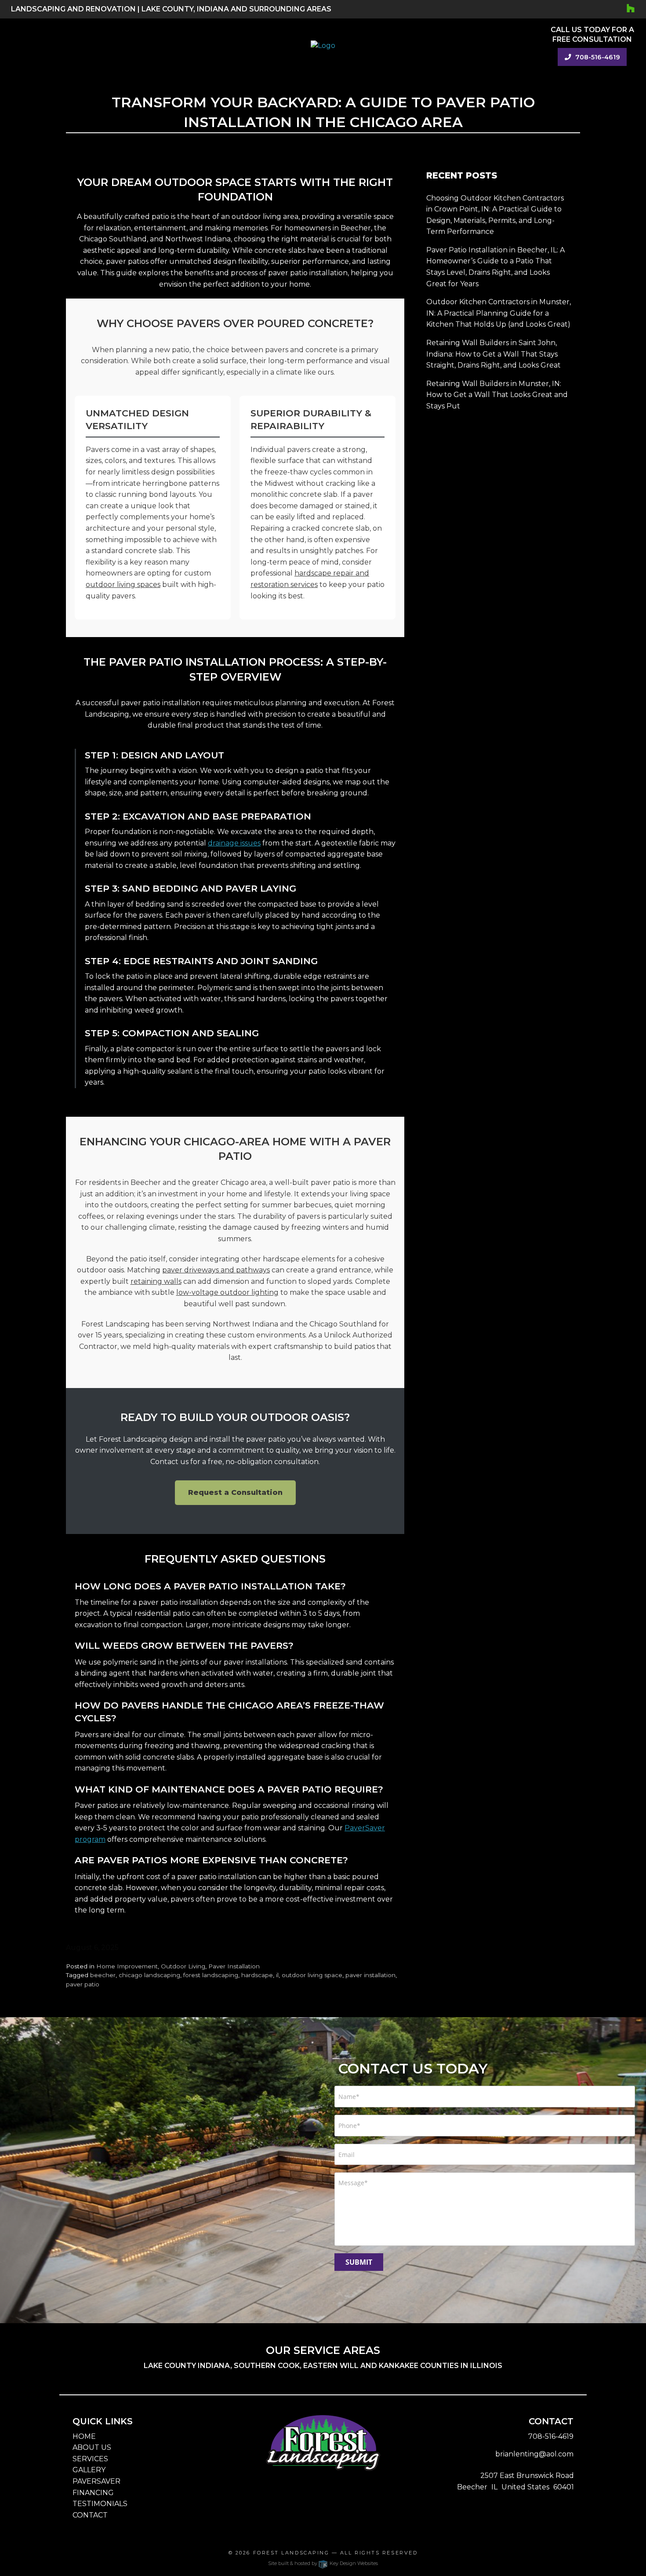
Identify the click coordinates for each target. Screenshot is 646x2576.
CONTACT (90, 2515)
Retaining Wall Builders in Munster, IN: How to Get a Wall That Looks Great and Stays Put (497, 395)
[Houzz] (631, 9)
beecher (103, 1975)
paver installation (370, 1975)
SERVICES (90, 2459)
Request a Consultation (235, 1492)
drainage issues (234, 843)
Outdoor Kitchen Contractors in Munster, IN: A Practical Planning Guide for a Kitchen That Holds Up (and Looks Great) (499, 313)
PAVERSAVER (96, 2481)
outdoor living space (312, 1975)
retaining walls (156, 1281)
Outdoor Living (183, 1966)
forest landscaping (211, 1975)
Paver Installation (234, 1966)
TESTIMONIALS (100, 2504)
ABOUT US (92, 2447)
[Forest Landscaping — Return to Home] (323, 45)
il (277, 1975)
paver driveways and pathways (216, 1270)
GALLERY (89, 2470)
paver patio (83, 1984)
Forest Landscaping (291, 2553)
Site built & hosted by (323, 2563)
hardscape (257, 1975)
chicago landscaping (149, 1975)
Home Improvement (127, 1966)
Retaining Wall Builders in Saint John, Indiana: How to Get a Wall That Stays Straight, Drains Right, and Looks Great (494, 354)
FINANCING (93, 2493)
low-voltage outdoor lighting (227, 1292)
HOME (84, 2436)
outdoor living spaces (123, 585)
